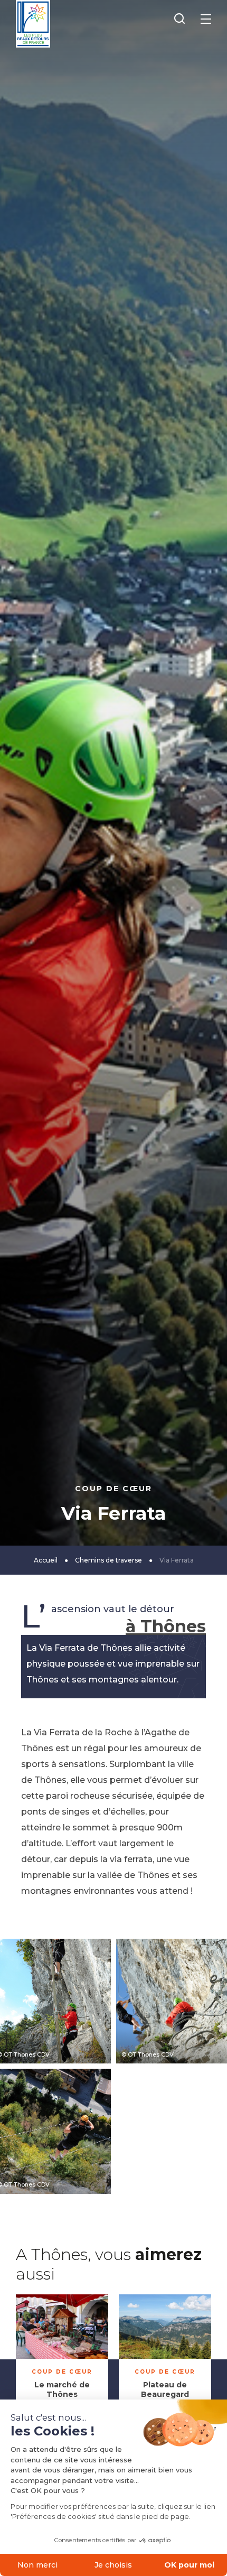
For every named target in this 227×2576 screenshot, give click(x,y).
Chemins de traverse (108, 1560)
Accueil (46, 1560)
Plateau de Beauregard (165, 2389)
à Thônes (166, 1626)
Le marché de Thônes (62, 2389)
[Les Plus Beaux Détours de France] (33, 24)
